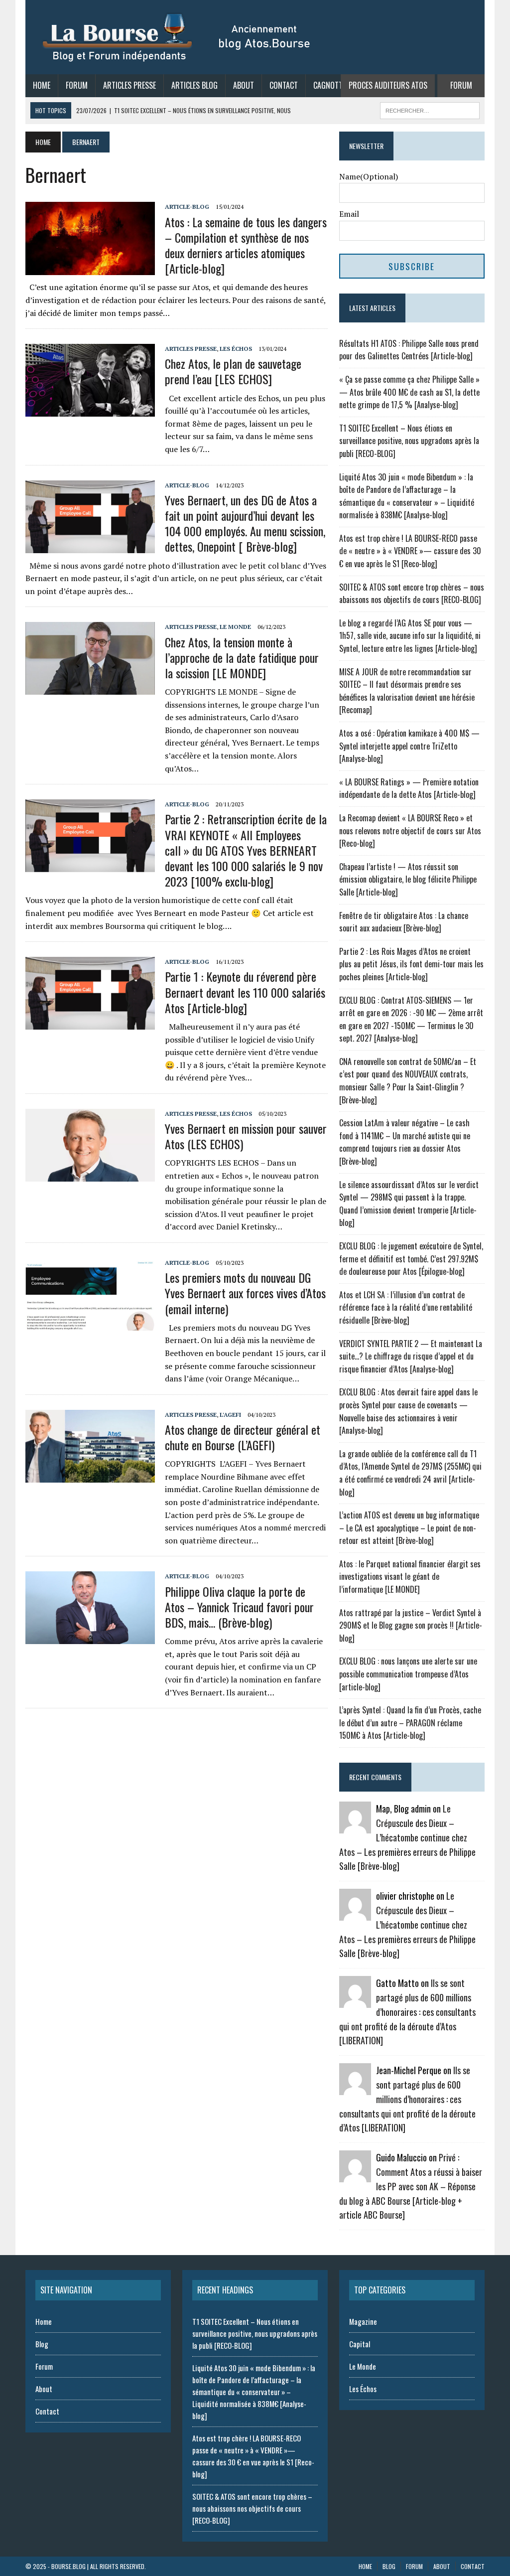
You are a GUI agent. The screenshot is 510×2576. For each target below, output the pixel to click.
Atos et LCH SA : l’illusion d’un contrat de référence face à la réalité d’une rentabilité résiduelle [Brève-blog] (406, 1307)
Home (42, 85)
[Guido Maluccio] (355, 2176)
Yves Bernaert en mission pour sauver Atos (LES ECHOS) (246, 1136)
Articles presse (191, 349)
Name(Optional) (369, 176)
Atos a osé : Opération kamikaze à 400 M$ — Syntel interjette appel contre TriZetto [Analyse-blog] (409, 746)
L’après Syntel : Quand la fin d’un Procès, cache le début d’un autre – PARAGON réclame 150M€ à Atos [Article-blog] (410, 1723)
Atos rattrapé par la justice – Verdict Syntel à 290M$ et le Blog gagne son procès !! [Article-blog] (411, 1625)
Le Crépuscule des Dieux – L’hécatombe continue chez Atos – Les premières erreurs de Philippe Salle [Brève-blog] (407, 1837)
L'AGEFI (230, 1415)
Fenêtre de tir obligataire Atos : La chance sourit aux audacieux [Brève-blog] (404, 922)
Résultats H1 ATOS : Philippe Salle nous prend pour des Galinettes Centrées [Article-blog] (409, 350)
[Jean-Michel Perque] (355, 2089)
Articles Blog (194, 85)
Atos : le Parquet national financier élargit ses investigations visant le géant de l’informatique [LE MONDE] (410, 1577)
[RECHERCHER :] (430, 109)
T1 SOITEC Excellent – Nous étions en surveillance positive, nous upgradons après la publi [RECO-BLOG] (409, 441)
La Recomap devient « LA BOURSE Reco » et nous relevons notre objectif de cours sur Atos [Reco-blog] (410, 831)
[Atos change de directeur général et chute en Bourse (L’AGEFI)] (90, 1476)
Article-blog (187, 207)
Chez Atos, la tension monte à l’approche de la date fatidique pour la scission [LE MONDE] (242, 657)
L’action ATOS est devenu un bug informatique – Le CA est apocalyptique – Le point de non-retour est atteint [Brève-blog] (409, 1528)
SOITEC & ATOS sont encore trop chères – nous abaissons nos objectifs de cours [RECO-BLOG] (412, 594)
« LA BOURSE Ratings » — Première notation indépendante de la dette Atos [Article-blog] (409, 788)
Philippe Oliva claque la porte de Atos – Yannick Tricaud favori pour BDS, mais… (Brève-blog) (239, 1607)
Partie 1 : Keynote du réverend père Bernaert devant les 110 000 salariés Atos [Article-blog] (245, 992)
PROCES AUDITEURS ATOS (388, 85)
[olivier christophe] (355, 1914)
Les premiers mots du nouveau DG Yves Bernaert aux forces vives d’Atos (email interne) (245, 1293)
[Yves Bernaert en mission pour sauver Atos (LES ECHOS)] (90, 1175)
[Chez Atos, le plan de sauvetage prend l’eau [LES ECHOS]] (90, 410)
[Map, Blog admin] (355, 1827)
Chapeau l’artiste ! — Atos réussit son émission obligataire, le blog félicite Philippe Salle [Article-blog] (408, 879)
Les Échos (236, 349)
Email (349, 214)
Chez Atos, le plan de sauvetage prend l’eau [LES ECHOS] (233, 371)
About (244, 85)
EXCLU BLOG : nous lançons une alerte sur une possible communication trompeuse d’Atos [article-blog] (408, 1674)
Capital (360, 2344)
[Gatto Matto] (355, 2001)
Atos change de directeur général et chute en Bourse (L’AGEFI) (243, 1437)
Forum (77, 85)
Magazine (363, 2321)
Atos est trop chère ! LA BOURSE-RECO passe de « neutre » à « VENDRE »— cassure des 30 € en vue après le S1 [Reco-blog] (410, 551)
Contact (284, 85)
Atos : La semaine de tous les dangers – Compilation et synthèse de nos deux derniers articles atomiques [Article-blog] (246, 245)
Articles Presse (129, 85)
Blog (42, 2344)
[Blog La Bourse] (177, 37)
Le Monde (235, 627)
